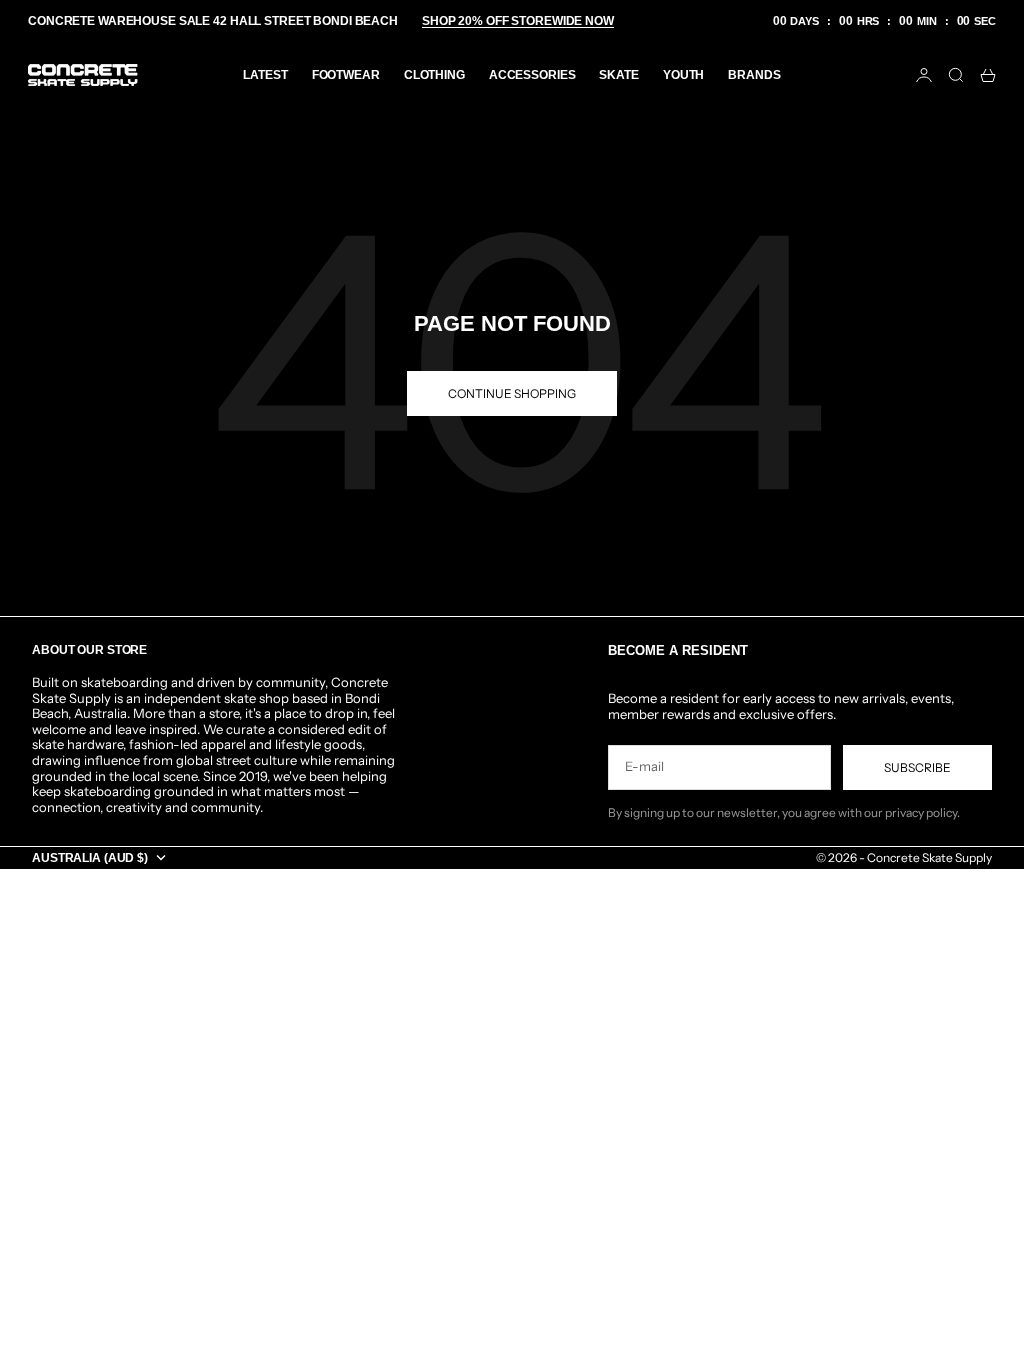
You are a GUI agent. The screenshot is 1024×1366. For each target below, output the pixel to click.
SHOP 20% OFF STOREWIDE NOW (518, 21)
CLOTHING (434, 75)
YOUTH (683, 75)
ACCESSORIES (532, 75)
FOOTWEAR (346, 75)
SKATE (618, 75)
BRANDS (754, 75)
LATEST (265, 75)
